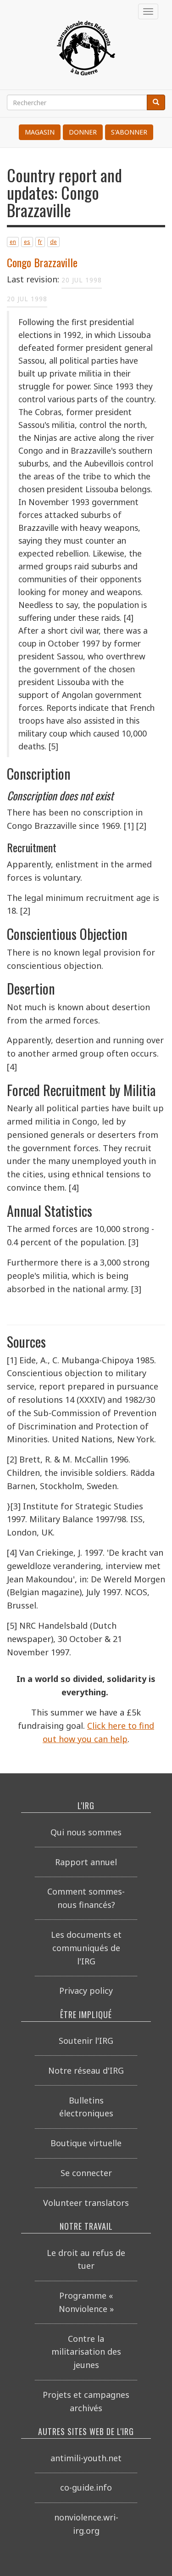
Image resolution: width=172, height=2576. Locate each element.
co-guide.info (86, 2487)
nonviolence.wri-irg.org (86, 2524)
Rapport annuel (86, 1862)
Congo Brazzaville (42, 262)
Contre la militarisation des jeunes (86, 2352)
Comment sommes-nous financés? (86, 1898)
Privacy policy (86, 1991)
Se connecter (86, 2173)
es (27, 242)
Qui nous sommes (86, 1832)
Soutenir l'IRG (86, 2041)
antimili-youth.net (86, 2458)
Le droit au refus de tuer (86, 2259)
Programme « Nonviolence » (86, 2302)
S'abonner (129, 132)
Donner (83, 132)
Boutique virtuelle (86, 2143)
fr (40, 242)
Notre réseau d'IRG (86, 2070)
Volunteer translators (86, 2203)
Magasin (40, 132)
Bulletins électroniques (86, 2107)
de (53, 242)
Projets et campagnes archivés (86, 2401)
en (13, 242)
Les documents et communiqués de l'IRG (86, 1948)
